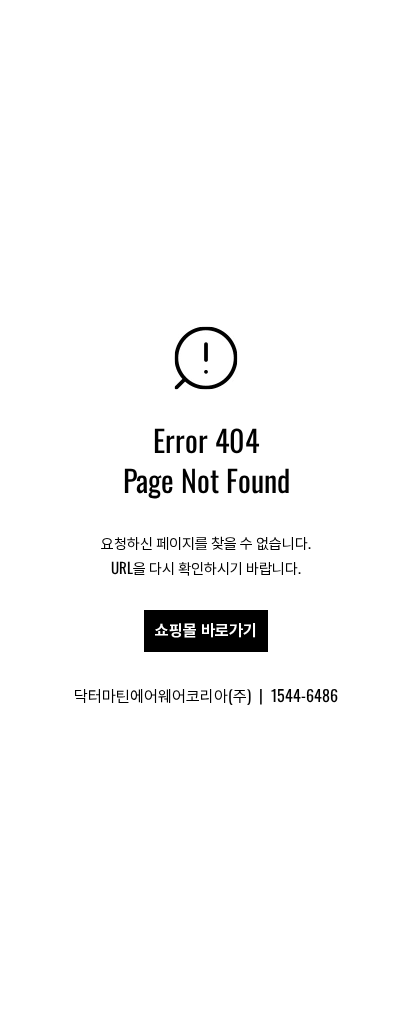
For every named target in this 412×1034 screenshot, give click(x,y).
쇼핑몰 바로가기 (206, 630)
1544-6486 (304, 695)
